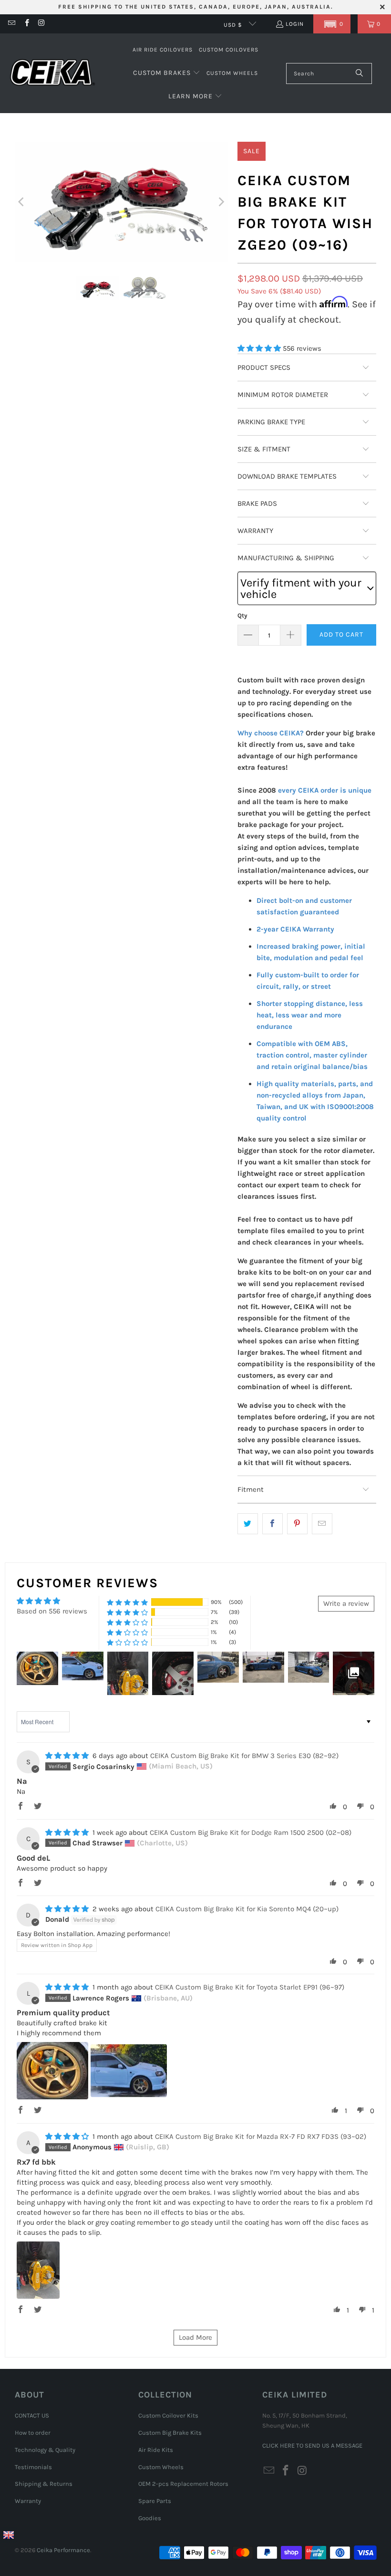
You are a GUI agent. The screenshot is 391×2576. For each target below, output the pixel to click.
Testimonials (33, 2467)
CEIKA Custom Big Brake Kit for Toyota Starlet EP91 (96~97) (250, 1987)
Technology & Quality (45, 2450)
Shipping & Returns (44, 2484)
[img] (67, 1756)
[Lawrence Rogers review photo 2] (129, 2071)
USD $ (234, 25)
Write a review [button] (346, 1603)
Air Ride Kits (156, 2450)
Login (295, 24)
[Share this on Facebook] (273, 1524)
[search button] (360, 73)
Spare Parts (155, 2501)
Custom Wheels (161, 2467)
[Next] (221, 202)
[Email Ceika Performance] (11, 24)
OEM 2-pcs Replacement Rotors (183, 2484)
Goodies (150, 2518)
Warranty (28, 2501)
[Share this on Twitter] (248, 1524)
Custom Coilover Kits (168, 2415)
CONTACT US (32, 2415)
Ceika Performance (63, 2550)
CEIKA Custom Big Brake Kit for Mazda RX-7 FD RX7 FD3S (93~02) (261, 2136)
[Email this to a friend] (322, 1524)
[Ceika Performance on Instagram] (41, 24)
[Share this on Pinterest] (297, 1524)
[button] (332, 24)
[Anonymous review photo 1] (38, 2270)
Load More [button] (195, 2337)
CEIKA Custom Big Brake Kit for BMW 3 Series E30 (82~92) (244, 1756)
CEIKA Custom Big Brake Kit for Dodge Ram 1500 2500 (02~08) (251, 1833)
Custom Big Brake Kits (170, 2433)
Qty (242, 615)
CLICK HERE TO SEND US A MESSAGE (312, 2445)
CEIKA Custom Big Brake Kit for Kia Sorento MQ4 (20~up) (247, 1909)
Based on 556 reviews (52, 1611)
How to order (33, 2433)
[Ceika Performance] (52, 73)
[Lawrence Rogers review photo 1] (52, 2071)
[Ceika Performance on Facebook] (26, 24)
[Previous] (22, 202)
